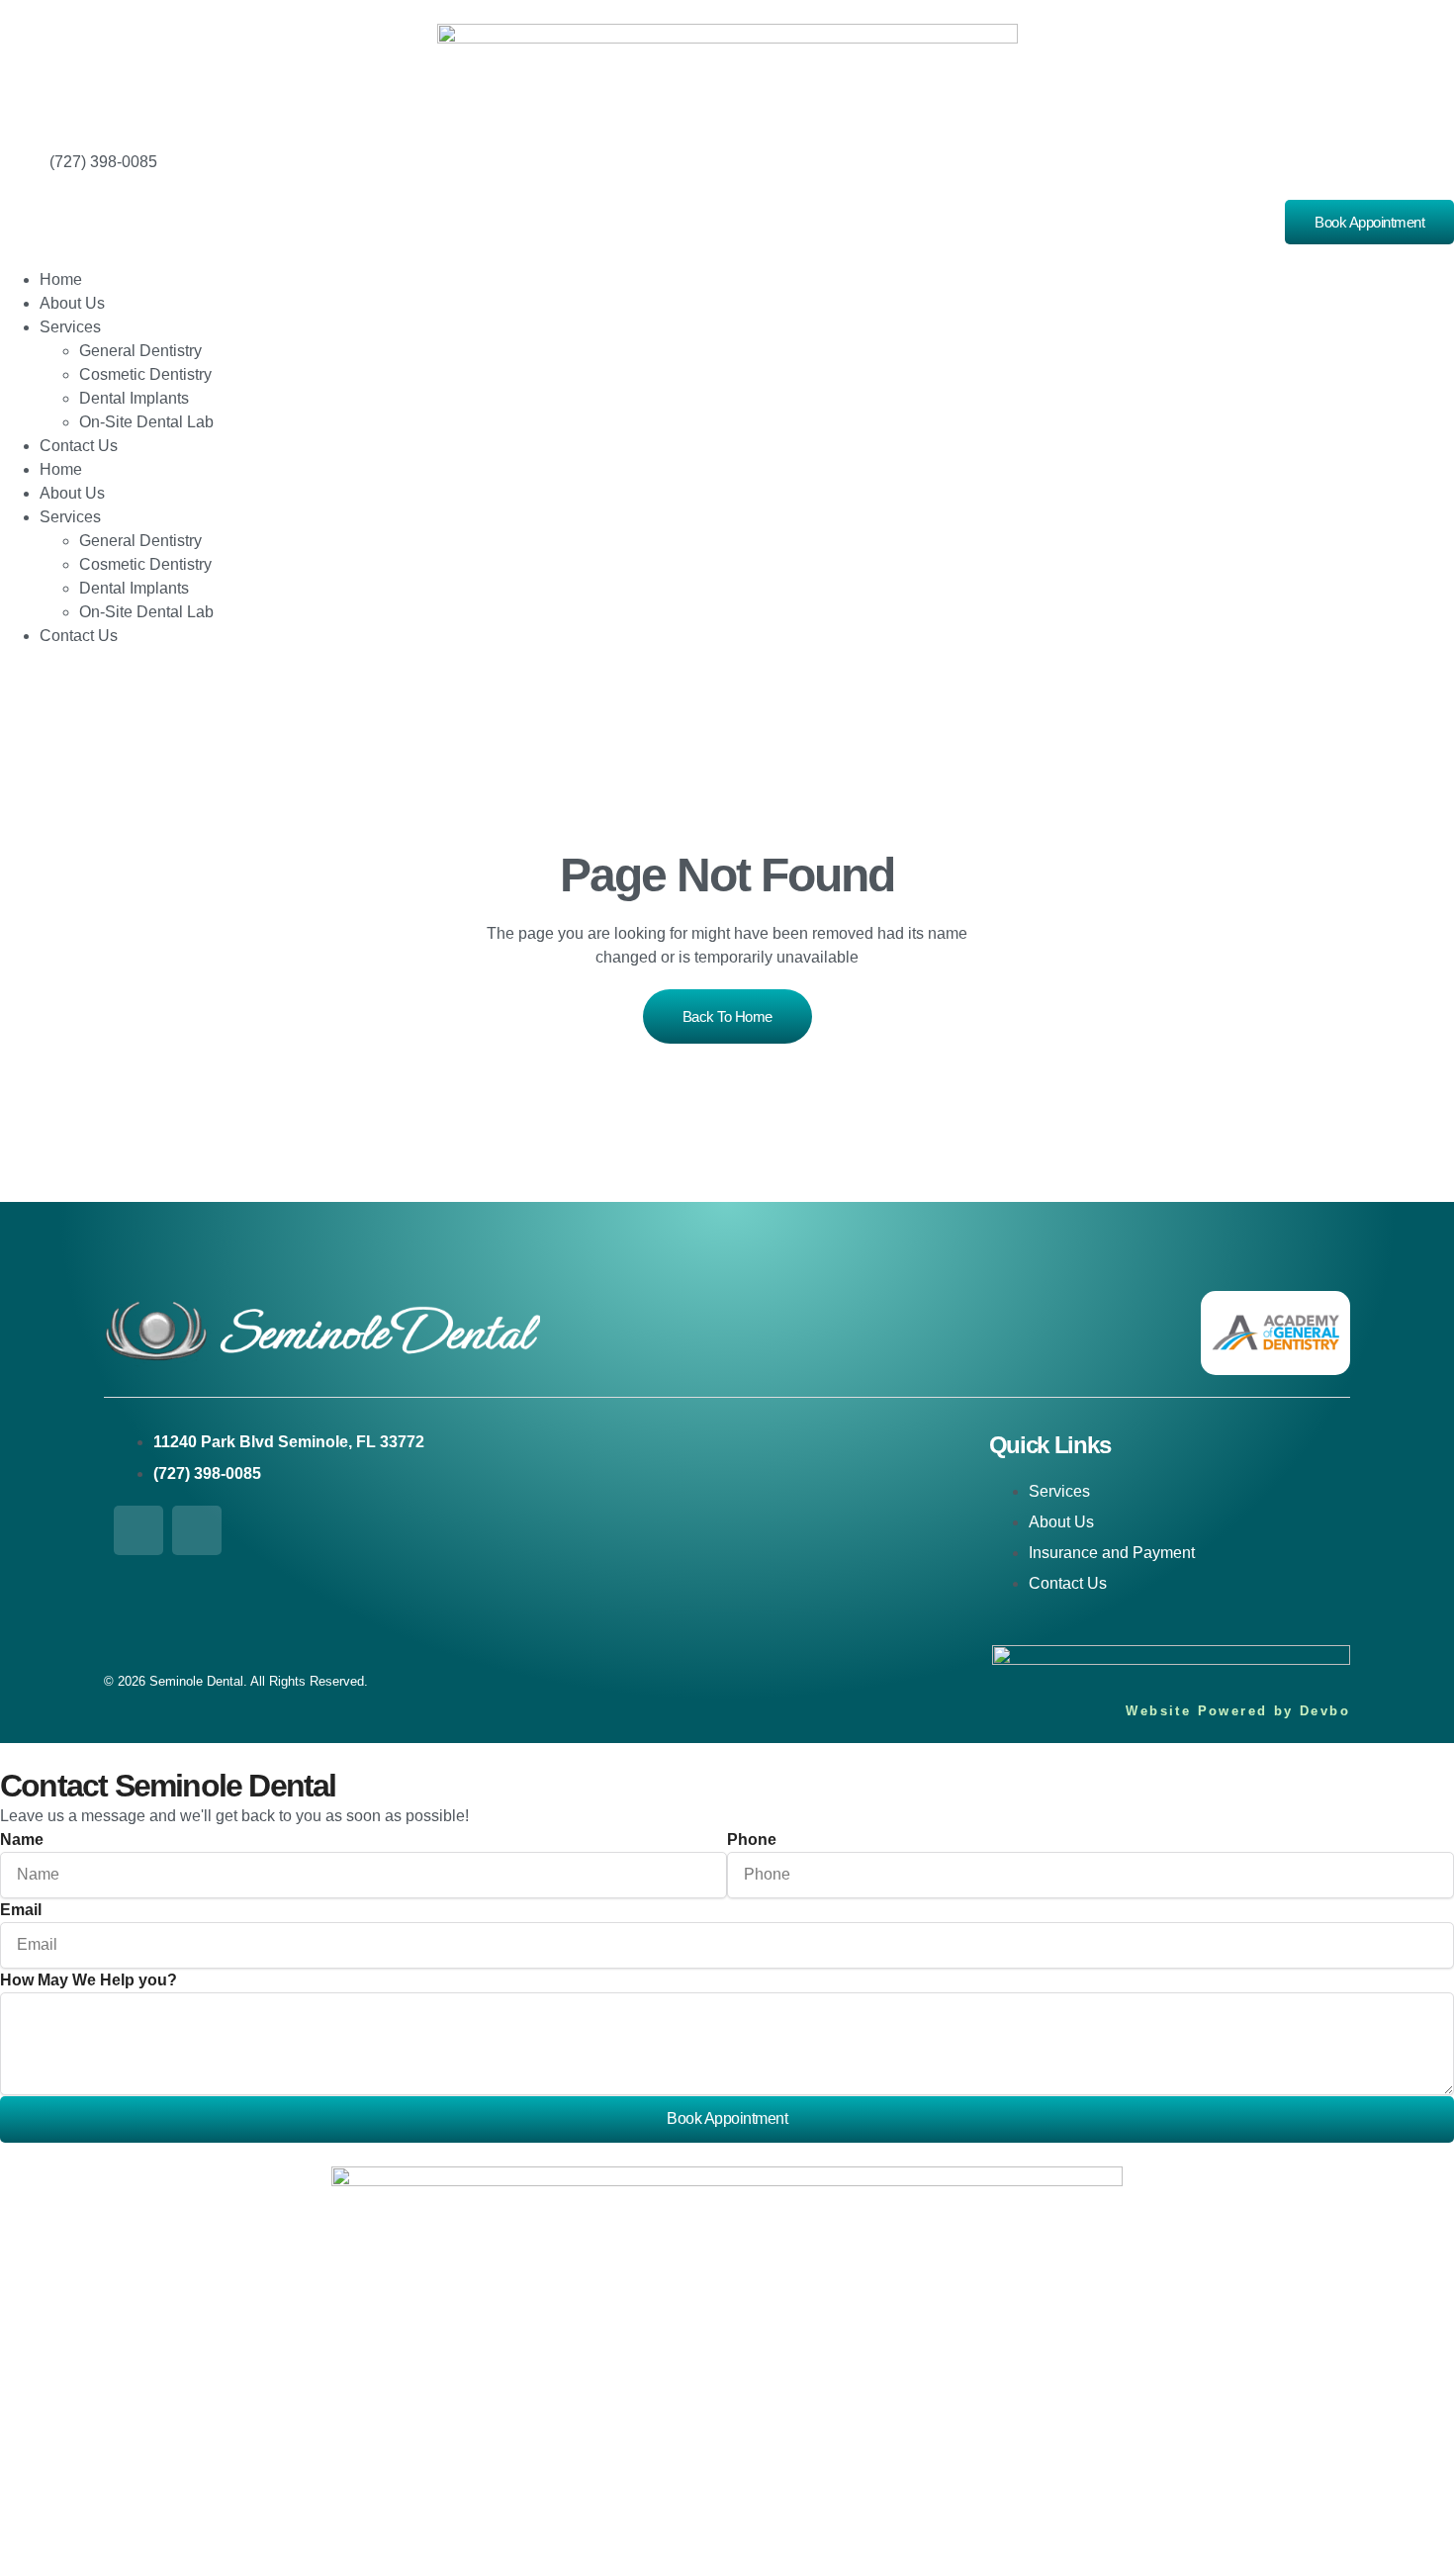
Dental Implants (134, 398)
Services (70, 327)
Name (22, 1840)
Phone (752, 1840)
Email (21, 1910)
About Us (72, 303)
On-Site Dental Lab (146, 422)
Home (61, 279)
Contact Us (79, 446)
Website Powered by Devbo (1238, 1711)
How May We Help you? (89, 1980)
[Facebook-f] (138, 1530)
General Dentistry (140, 351)
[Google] (197, 1530)
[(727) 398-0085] (25, 175)
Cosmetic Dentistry (145, 374)
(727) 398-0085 (103, 162)
